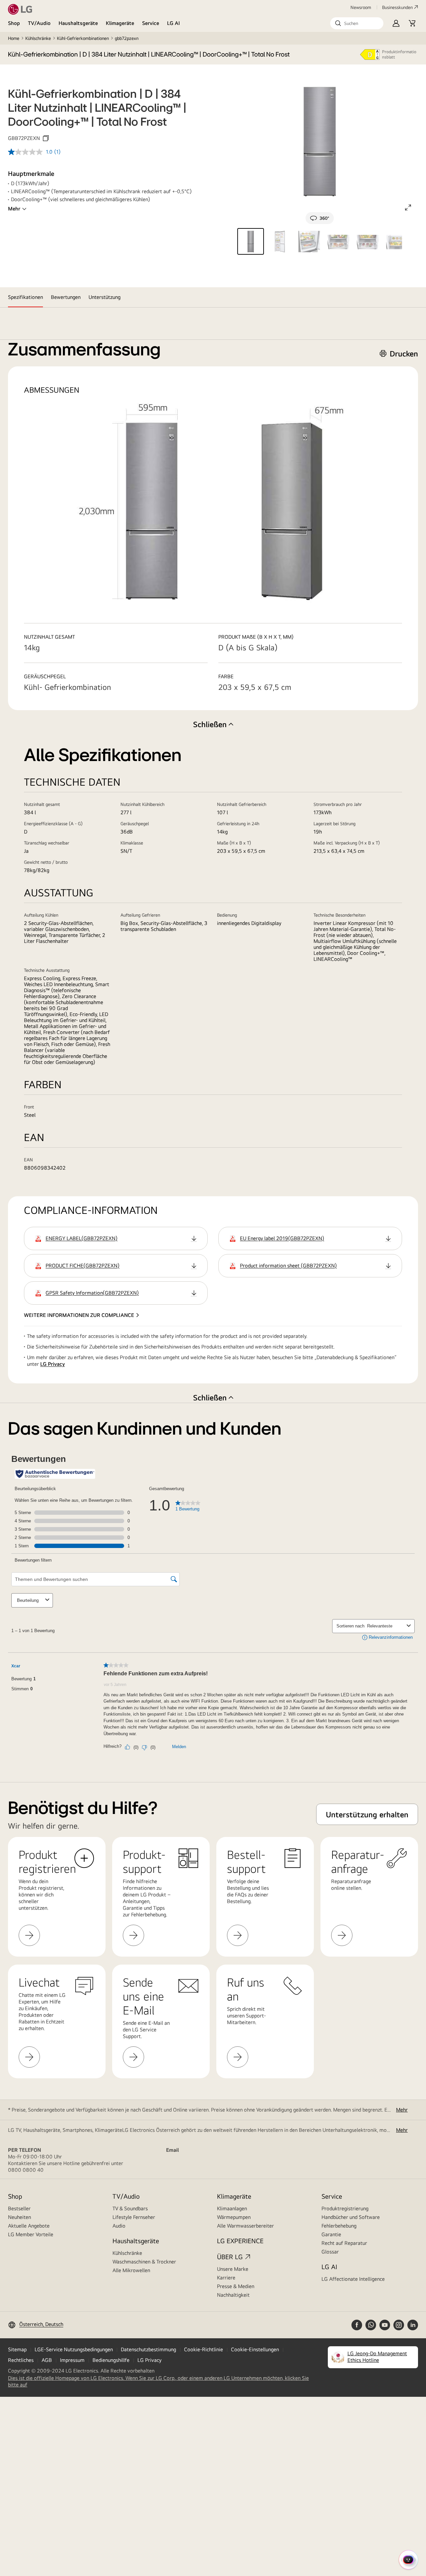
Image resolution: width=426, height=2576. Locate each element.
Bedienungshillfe (111, 2360)
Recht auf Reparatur (344, 2243)
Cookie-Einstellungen (255, 2349)
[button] (357, 23)
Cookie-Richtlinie (204, 2349)
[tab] (25, 297)
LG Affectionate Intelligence (353, 2279)
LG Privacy (53, 1364)
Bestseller (19, 2208)
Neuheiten (19, 2217)
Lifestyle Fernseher (134, 2217)
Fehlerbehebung (339, 2226)
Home (14, 38)
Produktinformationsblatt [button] (399, 54)
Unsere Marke (233, 2269)
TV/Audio (39, 23)
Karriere (226, 2278)
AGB (47, 2360)
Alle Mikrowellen (131, 2270)
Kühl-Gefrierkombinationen (83, 38)
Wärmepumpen (234, 2217)
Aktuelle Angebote (29, 2226)
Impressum (72, 2360)
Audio (119, 2226)
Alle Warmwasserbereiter (245, 2226)
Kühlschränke (38, 38)
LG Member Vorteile (31, 2234)
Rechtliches (21, 2360)
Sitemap (17, 2349)
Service (151, 23)
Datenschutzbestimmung (148, 2349)
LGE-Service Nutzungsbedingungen (74, 2349)
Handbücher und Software (351, 2217)
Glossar (330, 2252)
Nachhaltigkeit (233, 2295)
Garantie (331, 2234)
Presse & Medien (236, 2286)
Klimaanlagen (232, 2208)
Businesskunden (397, 7)
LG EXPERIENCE (240, 2241)
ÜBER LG (230, 2257)
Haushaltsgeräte (78, 23)
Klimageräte (120, 23)
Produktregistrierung (345, 2208)
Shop (14, 23)
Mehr (14, 209)
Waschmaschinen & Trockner (144, 2262)
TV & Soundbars (130, 2208)
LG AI (174, 23)
